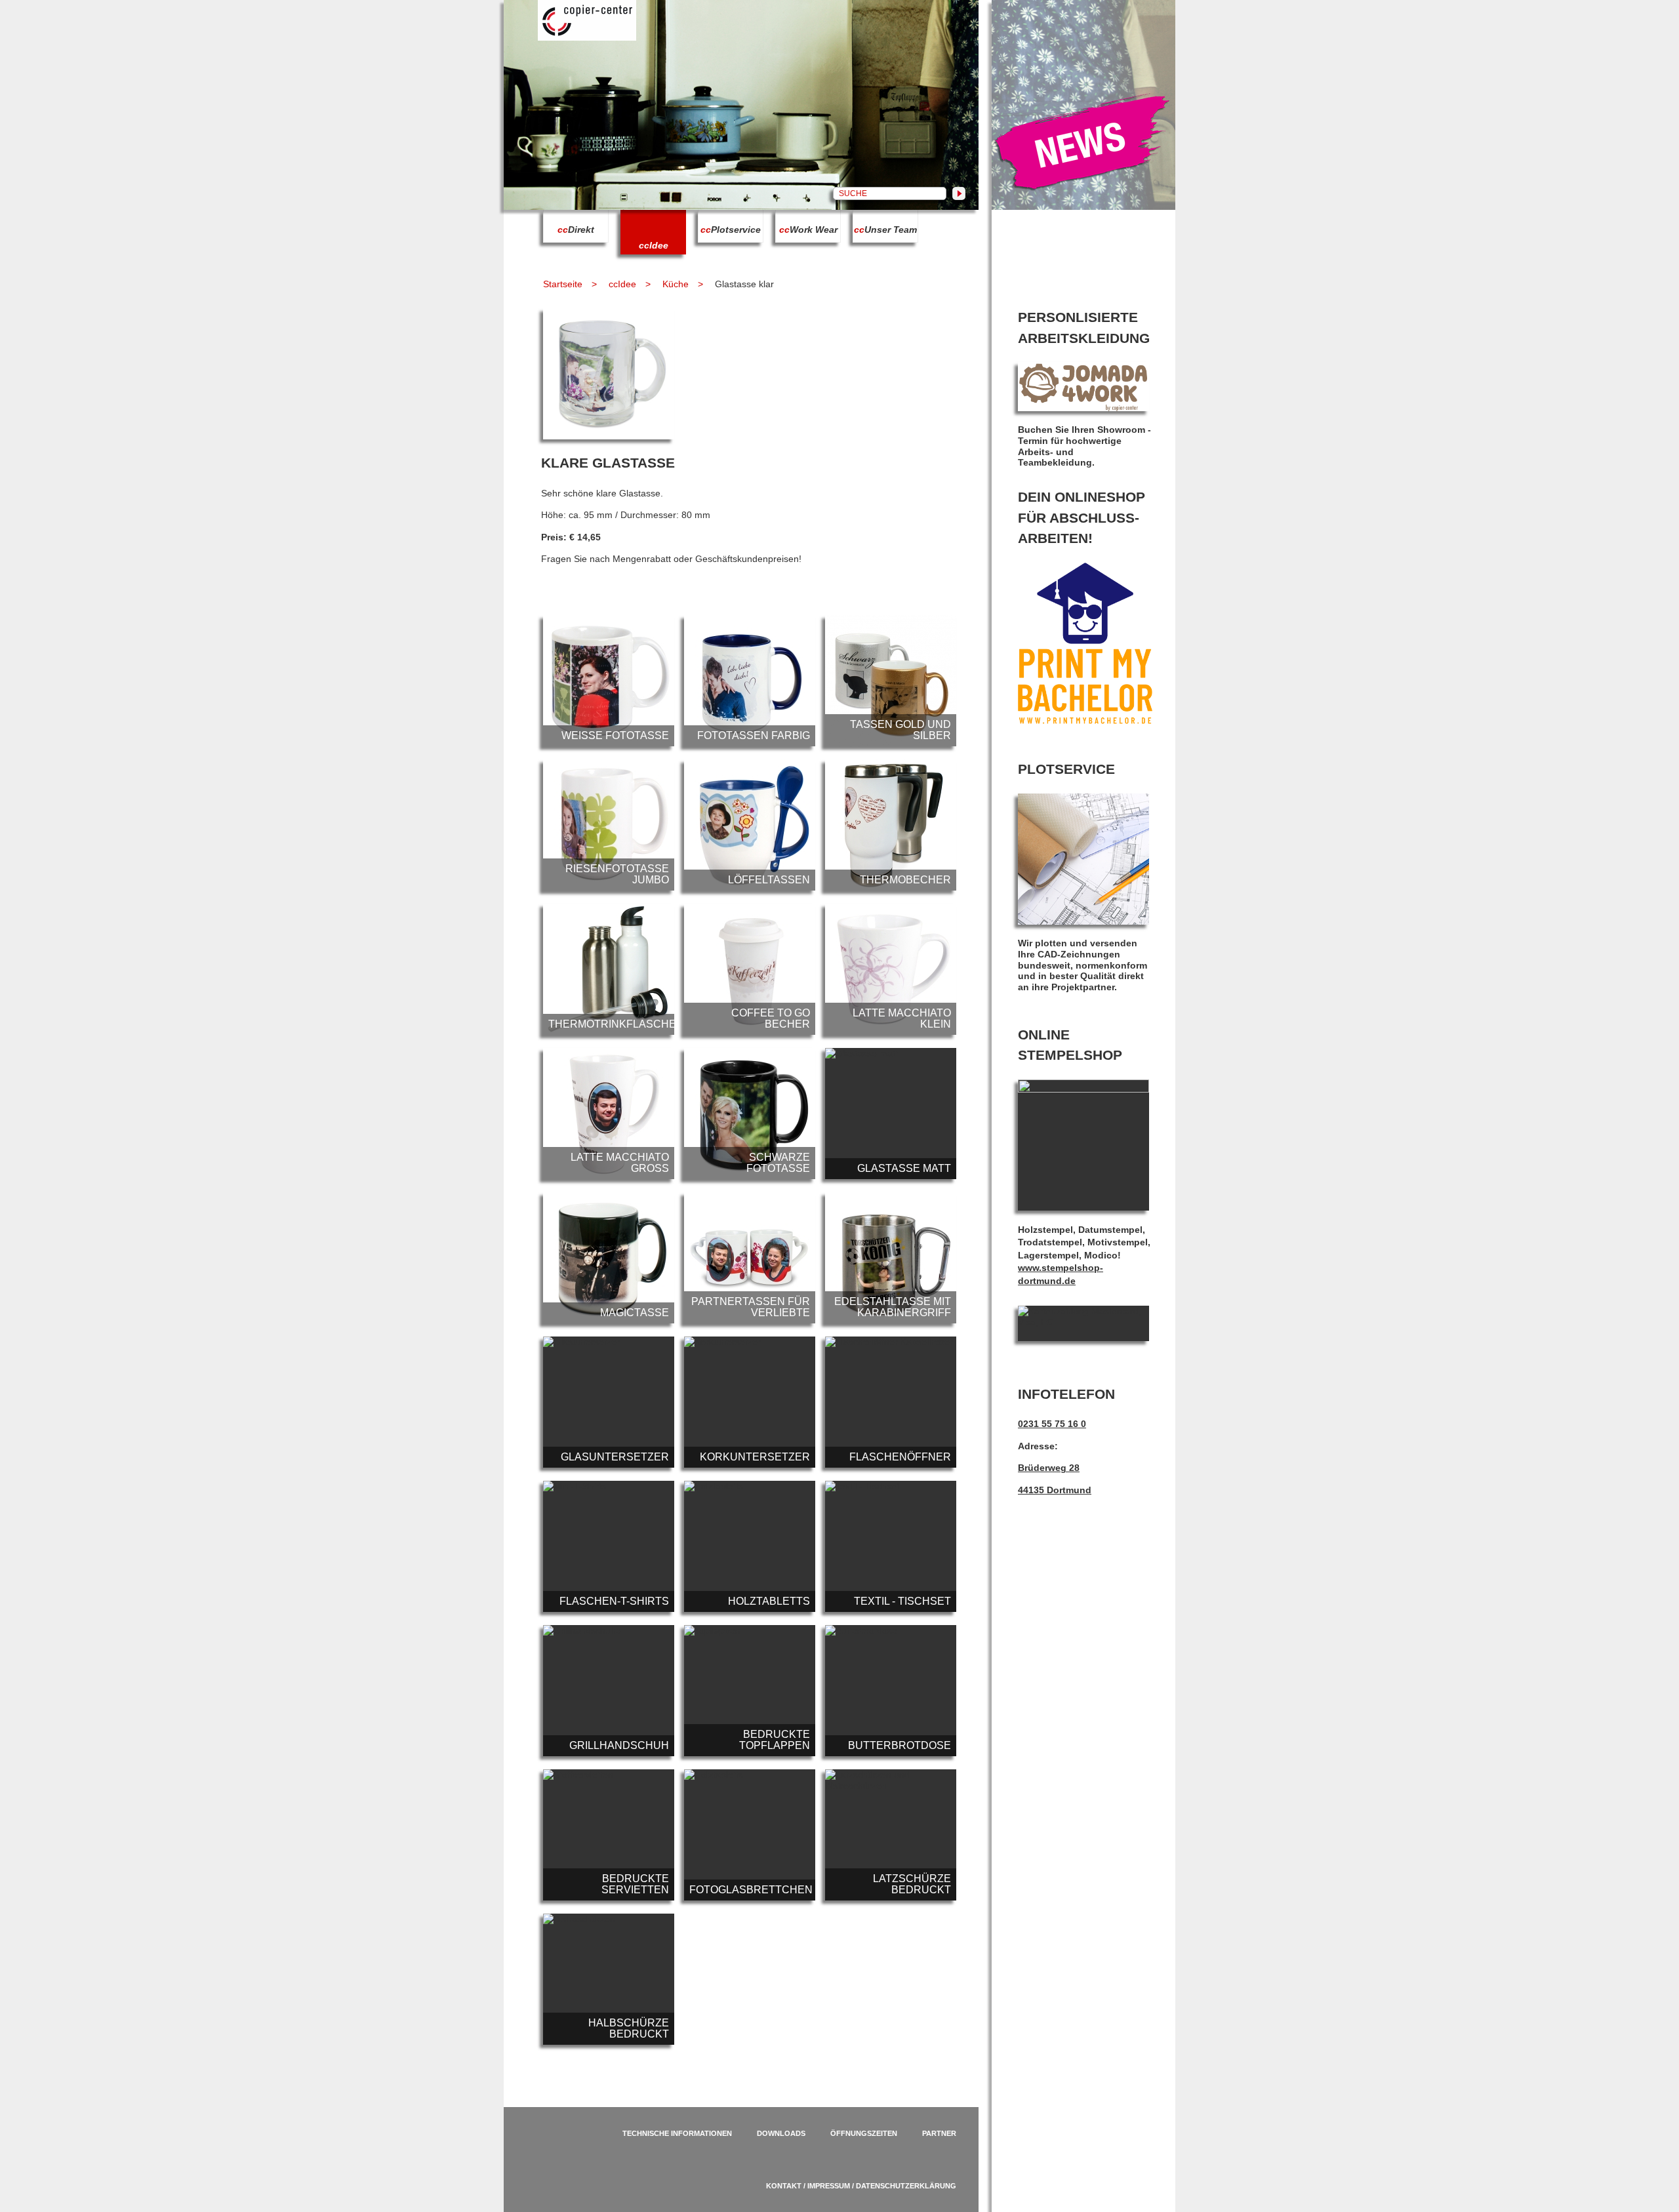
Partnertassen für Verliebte (750, 1258)
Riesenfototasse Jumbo (609, 825)
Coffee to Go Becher (750, 969)
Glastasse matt (891, 1114)
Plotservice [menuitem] (731, 230)
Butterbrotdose (891, 1691)
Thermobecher (891, 825)
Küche (676, 284)
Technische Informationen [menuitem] (677, 2133)
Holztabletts (750, 1546)
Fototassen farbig (750, 681)
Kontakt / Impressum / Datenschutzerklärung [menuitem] (861, 2186)
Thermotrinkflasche (609, 969)
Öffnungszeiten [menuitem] (864, 2133)
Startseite (563, 284)
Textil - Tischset (891, 1546)
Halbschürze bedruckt (609, 1979)
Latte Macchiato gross (609, 1114)
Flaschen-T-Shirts (609, 1546)
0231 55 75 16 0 (1052, 1424)
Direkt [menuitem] (576, 230)
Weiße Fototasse (609, 681)
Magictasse (609, 1258)
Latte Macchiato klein (891, 969)
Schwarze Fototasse (750, 1114)
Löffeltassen (750, 825)
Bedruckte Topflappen (750, 1691)
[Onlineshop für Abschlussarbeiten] (1085, 721)
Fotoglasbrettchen (750, 1835)
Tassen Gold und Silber (891, 681)
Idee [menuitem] (654, 245)
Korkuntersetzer (750, 1402)
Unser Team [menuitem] (885, 230)
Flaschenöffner (891, 1402)
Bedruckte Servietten (609, 1835)
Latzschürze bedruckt (891, 1835)
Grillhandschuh (609, 1691)
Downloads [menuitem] (781, 2133)
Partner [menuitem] (939, 2133)
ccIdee (622, 284)
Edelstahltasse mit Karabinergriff (891, 1258)
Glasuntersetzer (609, 1402)
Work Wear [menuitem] (808, 230)
